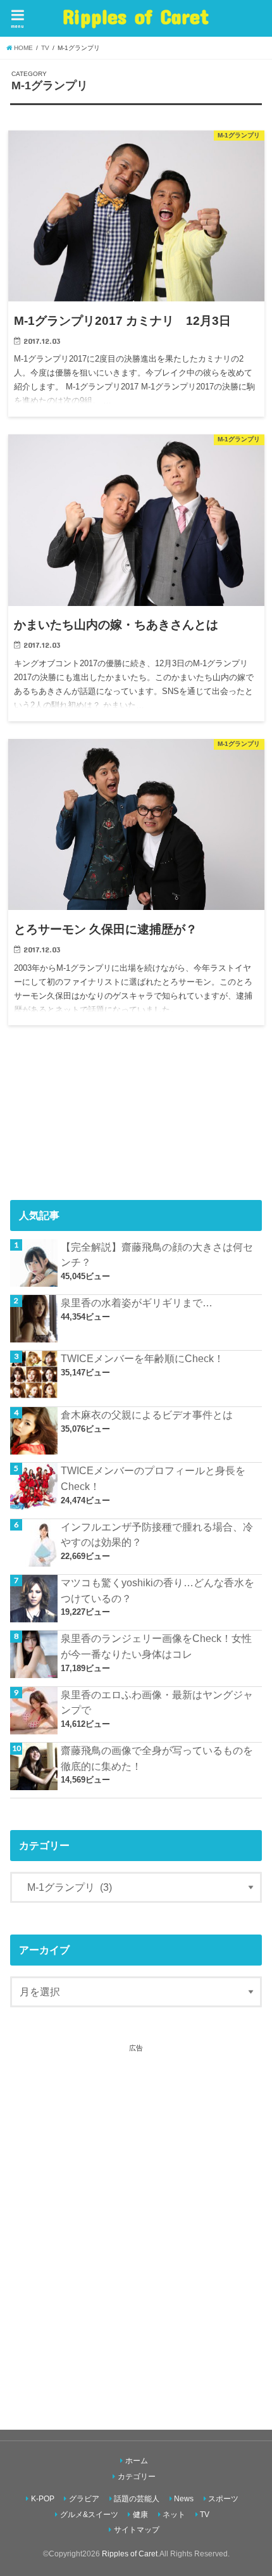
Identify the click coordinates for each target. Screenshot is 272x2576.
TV (205, 2515)
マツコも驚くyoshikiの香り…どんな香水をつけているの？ (158, 1590)
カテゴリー (137, 2477)
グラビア (84, 2499)
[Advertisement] (136, 2226)
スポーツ (223, 2499)
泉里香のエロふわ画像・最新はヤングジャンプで (157, 1702)
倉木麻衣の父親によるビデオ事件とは (147, 1415)
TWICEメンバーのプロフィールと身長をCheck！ (153, 1478)
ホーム (137, 2461)
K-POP (43, 2499)
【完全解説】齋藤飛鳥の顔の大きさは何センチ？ (157, 1255)
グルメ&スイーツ (89, 2515)
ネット (174, 2515)
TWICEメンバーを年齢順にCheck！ (142, 1358)
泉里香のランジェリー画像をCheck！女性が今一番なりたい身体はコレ (156, 1646)
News (184, 2499)
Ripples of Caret (136, 16)
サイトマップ (137, 2530)
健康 (140, 2515)
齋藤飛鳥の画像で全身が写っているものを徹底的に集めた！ (157, 1758)
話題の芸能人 (137, 2499)
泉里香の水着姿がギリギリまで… (137, 1303)
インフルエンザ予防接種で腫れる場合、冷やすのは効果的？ (157, 1535)
